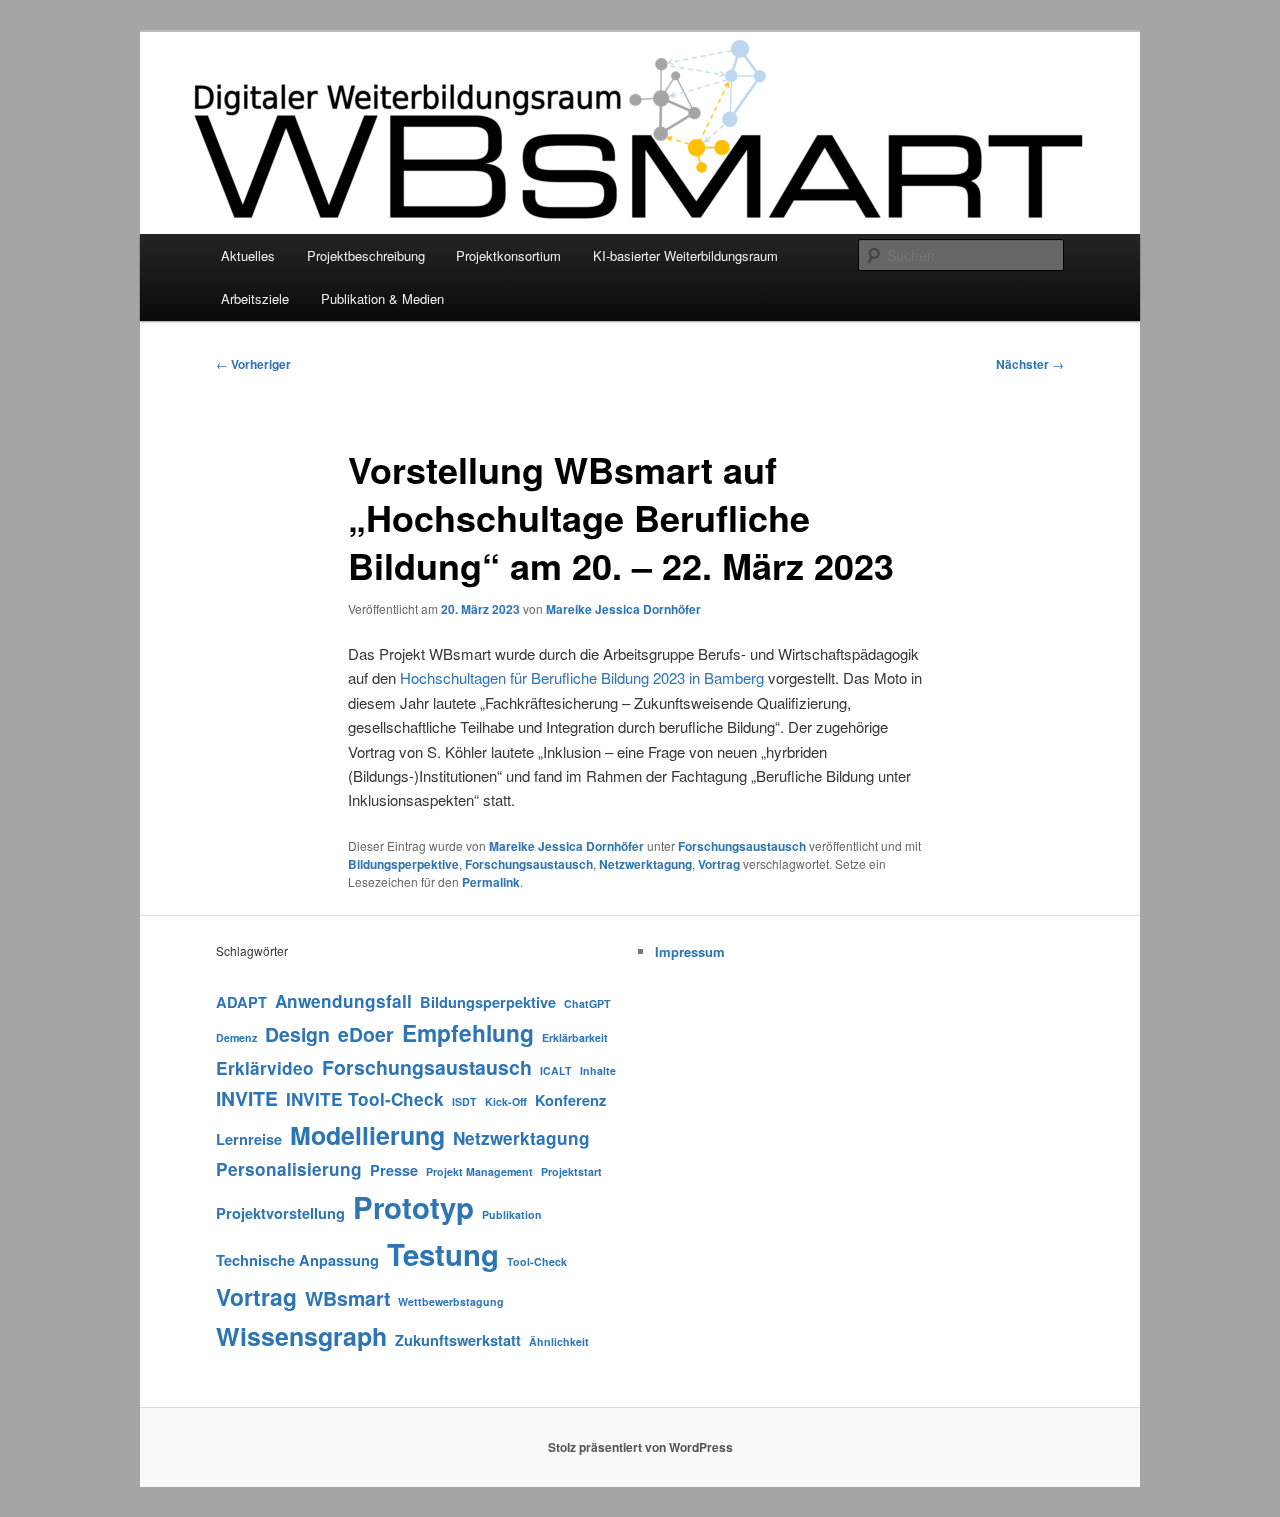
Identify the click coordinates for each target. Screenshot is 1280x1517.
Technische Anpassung (297, 1260)
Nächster (1030, 364)
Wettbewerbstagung (451, 1301)
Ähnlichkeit (559, 1341)
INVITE (247, 1098)
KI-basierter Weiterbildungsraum (685, 255)
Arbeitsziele (255, 298)
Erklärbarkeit (575, 1037)
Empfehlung (468, 1032)
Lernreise (249, 1139)
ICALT (556, 1070)
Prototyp (413, 1207)
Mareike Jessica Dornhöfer (623, 609)
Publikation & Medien (382, 298)
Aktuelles (248, 255)
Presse (394, 1170)
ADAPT (241, 1002)
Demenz (236, 1037)
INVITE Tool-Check (365, 1099)
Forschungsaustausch (742, 846)
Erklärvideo (265, 1068)
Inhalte (598, 1070)
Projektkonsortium (508, 255)
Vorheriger (253, 364)
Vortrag (719, 864)
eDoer (366, 1034)
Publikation (512, 1214)
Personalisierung (289, 1169)
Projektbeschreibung (366, 255)
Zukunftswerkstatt (458, 1340)
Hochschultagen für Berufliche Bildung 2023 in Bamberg (582, 677)
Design (297, 1034)
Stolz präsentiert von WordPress (640, 1447)
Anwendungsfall (343, 1001)
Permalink (491, 882)
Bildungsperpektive (403, 864)
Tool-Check (537, 1261)
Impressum (690, 951)
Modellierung (367, 1135)
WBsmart (347, 1298)
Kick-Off (506, 1101)
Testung (443, 1254)
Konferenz (570, 1100)
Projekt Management (479, 1171)
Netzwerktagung (645, 864)
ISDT (464, 1101)
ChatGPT (587, 1003)
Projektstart (571, 1171)
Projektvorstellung (280, 1213)
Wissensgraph (301, 1336)
